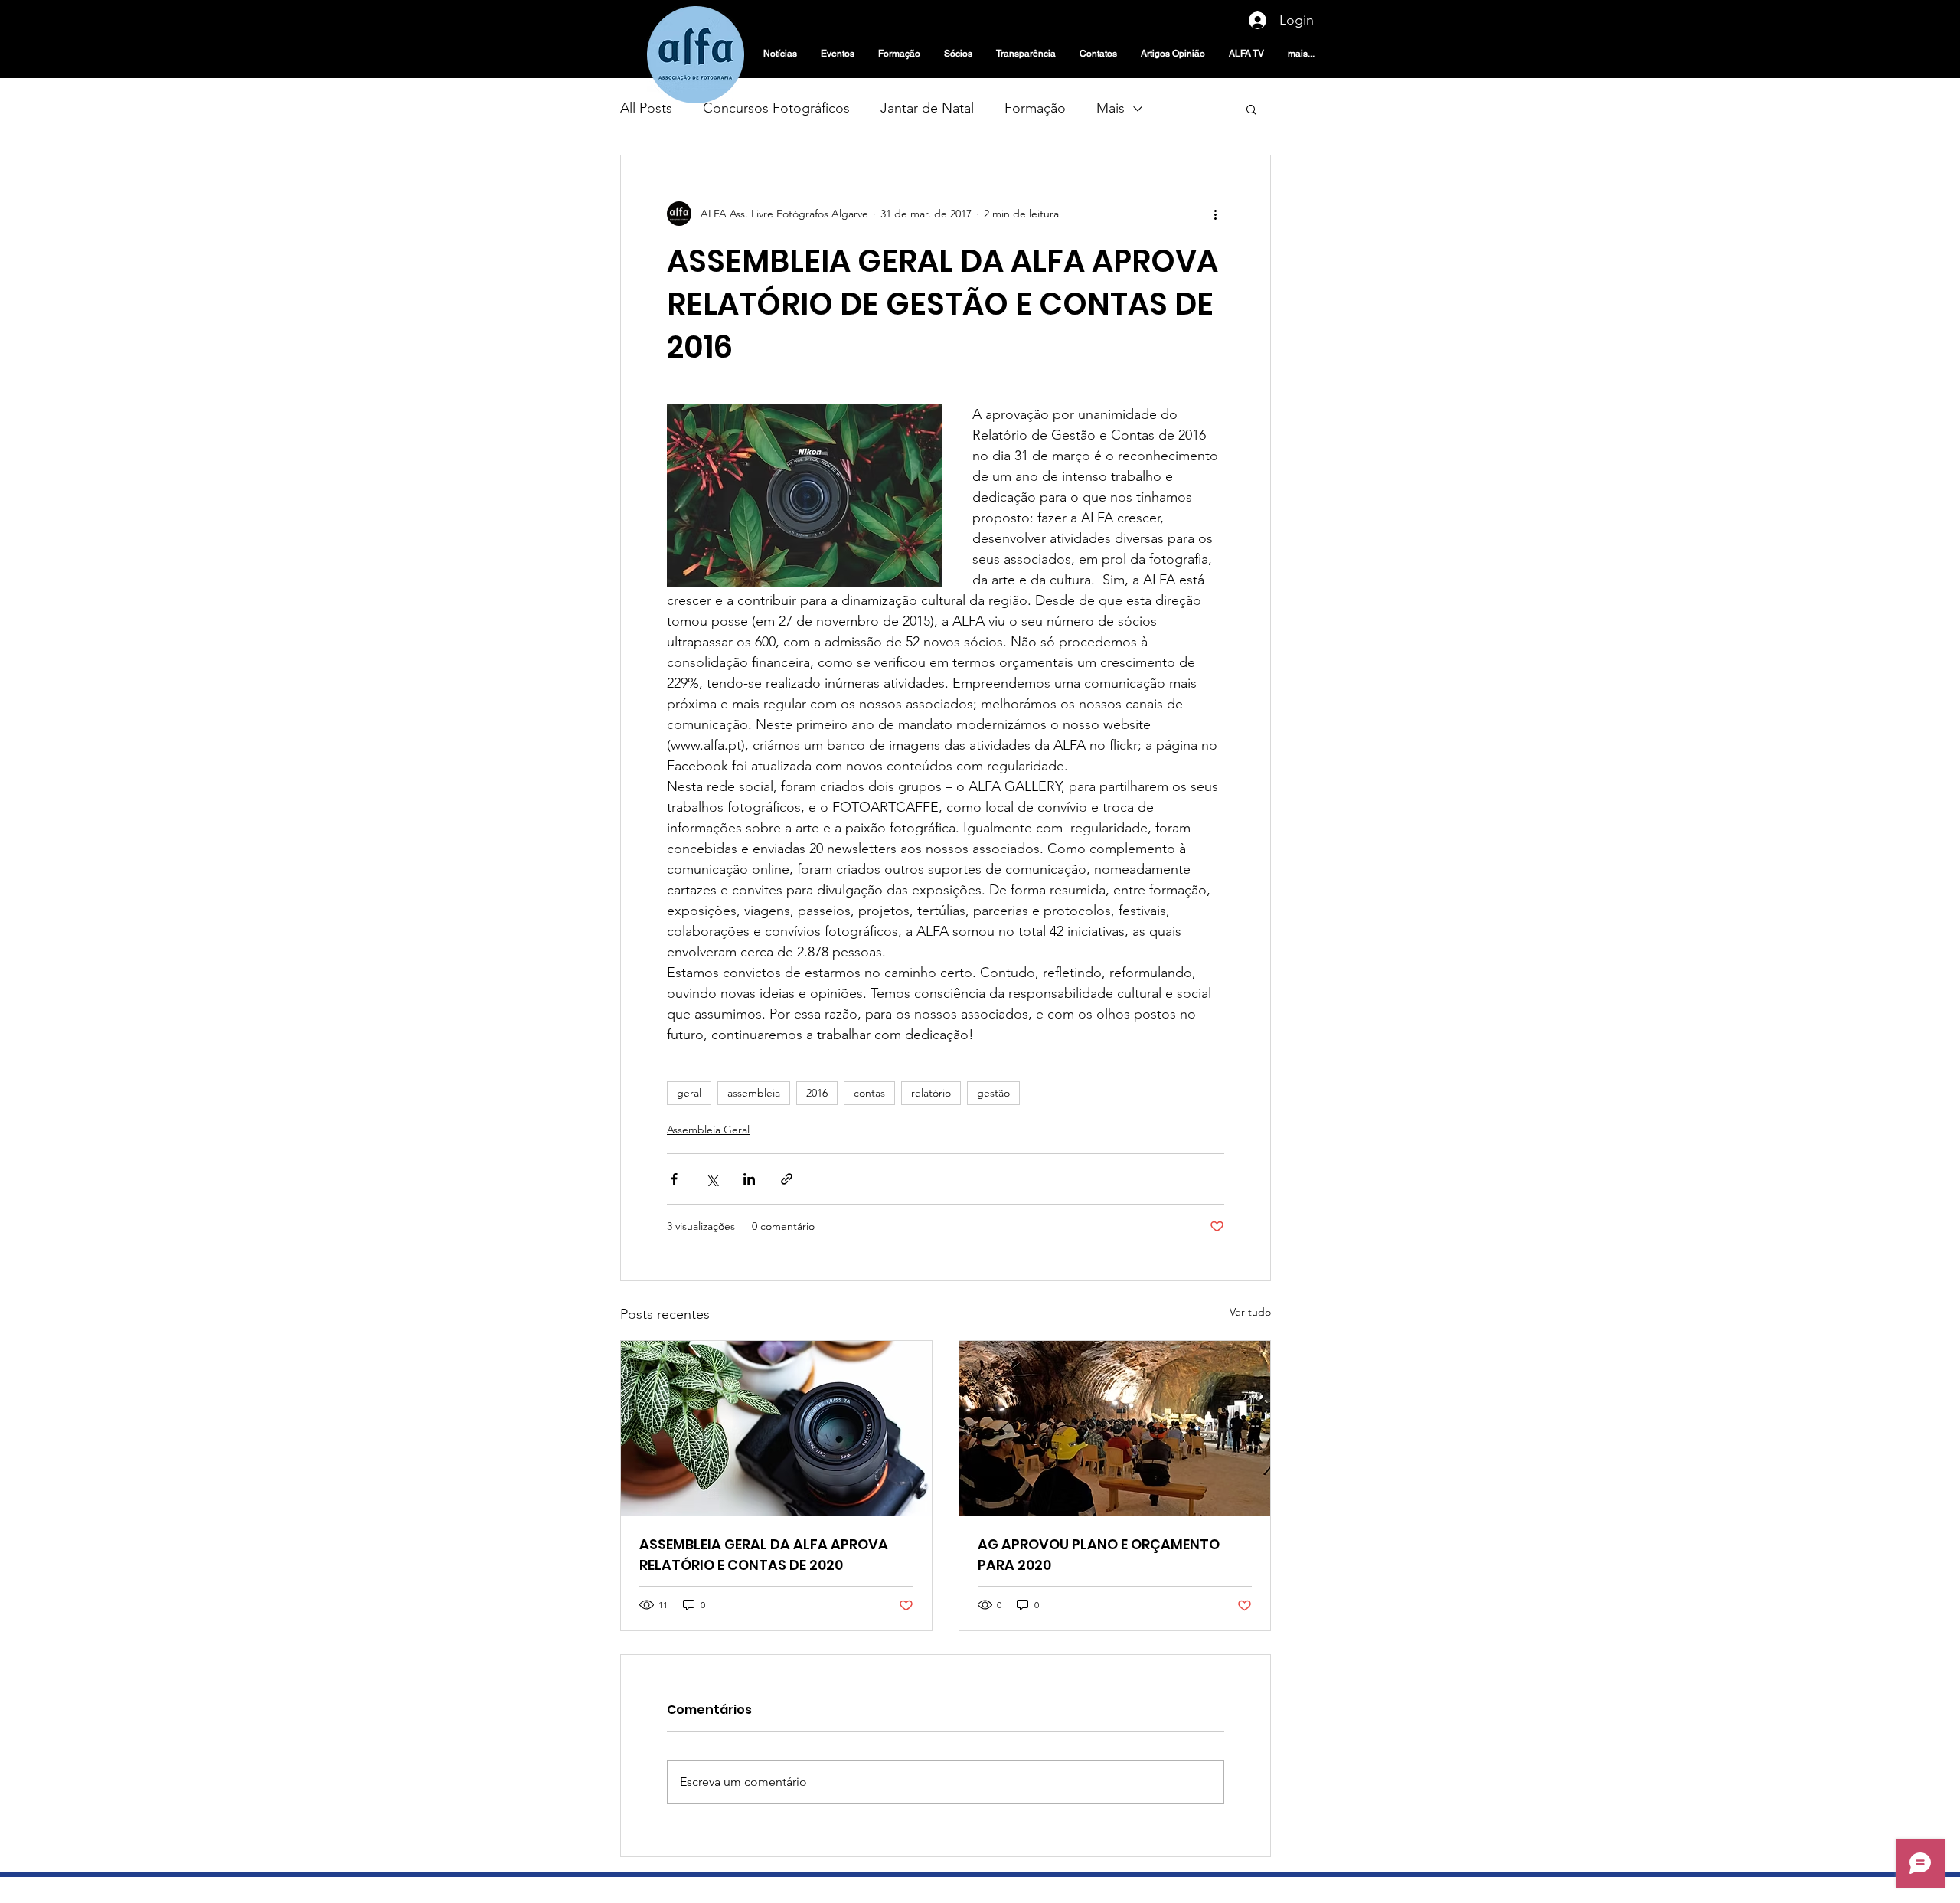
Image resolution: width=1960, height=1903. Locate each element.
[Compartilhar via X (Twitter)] (712, 1179)
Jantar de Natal (927, 108)
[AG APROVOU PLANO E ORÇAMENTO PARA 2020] (1115, 1428)
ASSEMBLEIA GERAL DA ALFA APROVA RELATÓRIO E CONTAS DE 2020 (764, 1555)
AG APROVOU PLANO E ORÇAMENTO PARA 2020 (1099, 1555)
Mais (1111, 108)
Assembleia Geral (708, 1130)
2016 (817, 1093)
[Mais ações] (1215, 214)
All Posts (646, 108)
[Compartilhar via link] (787, 1179)
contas (869, 1093)
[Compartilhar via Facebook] (674, 1179)
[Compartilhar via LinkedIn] (749, 1179)
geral (689, 1093)
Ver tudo (1250, 1312)
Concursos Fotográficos (776, 108)
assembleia (754, 1093)
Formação (1035, 108)
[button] (1251, 109)
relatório (931, 1093)
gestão (993, 1093)
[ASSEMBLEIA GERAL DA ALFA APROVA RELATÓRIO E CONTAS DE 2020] (776, 1428)
